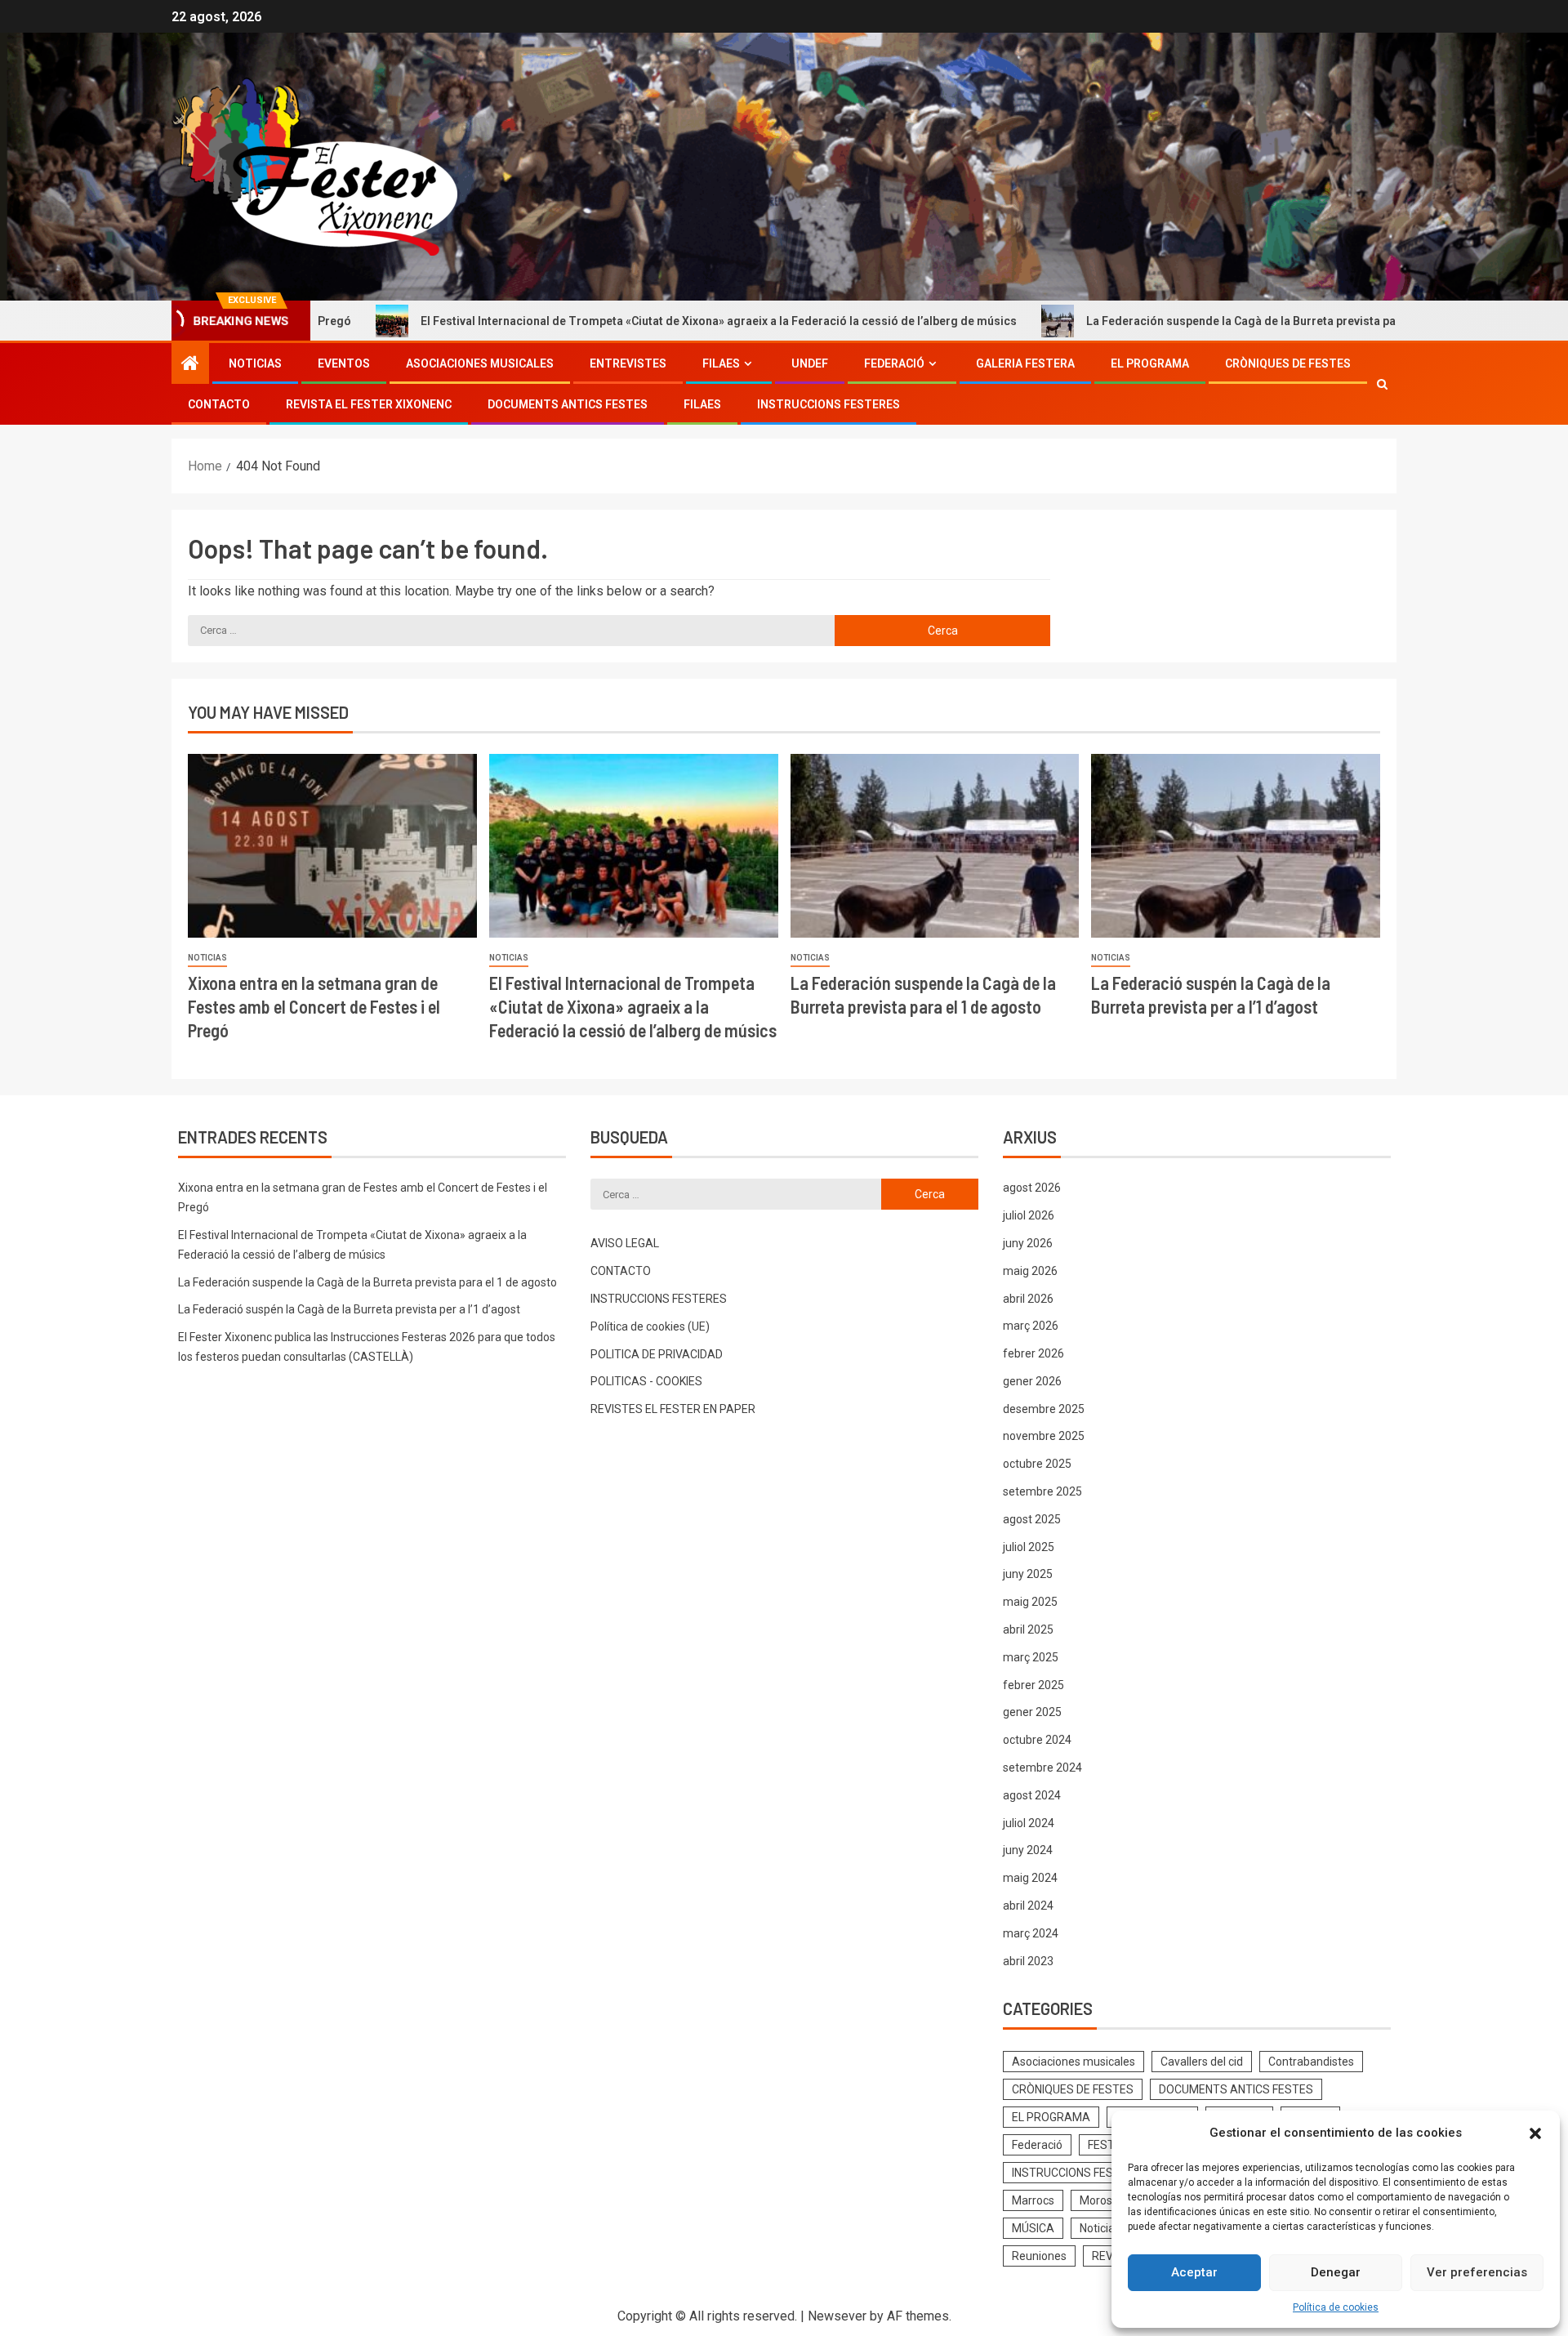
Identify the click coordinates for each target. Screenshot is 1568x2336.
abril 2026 (1028, 1299)
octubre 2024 (1037, 1740)
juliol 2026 (1029, 1215)
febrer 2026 (1033, 1353)
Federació (894, 363)
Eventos (344, 363)
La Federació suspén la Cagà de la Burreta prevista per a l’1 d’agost (349, 1309)
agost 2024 (1032, 1795)
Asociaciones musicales (480, 363)
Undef (810, 363)
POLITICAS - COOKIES (646, 1381)
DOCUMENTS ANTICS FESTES (568, 404)
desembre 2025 (1044, 1409)
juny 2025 (1028, 1574)
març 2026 (1031, 1326)
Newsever (837, 2316)
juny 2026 (1028, 1243)
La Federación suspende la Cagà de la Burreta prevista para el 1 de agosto (1169, 321)
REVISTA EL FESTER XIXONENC (369, 404)
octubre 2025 (1037, 1464)
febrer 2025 (1033, 1685)
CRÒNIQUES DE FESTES (1288, 363)
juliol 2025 (1029, 1547)
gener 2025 (1032, 1712)
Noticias (255, 363)
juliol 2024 (1029, 1823)
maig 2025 (1030, 1602)
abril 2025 (1028, 1629)
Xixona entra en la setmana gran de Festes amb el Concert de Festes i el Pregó (314, 1007)
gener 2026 (1032, 1381)
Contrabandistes (1311, 2062)
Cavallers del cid (1202, 2062)
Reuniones (1039, 2256)
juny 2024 (1028, 1850)
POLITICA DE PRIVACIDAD (657, 1354)
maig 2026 (1030, 1271)
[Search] (1382, 384)
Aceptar (1194, 2272)
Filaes (721, 363)
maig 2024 (1030, 1878)
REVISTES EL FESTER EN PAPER (673, 1409)
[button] (1535, 2133)
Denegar (1336, 2272)
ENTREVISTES (628, 363)
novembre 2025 (1044, 1436)
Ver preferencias (1477, 2272)
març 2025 (1031, 1657)
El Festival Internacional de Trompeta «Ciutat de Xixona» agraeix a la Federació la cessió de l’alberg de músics (601, 321)
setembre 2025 (1042, 1491)
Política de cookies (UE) (650, 1326)
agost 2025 (1032, 1519)
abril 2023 (1028, 1961)
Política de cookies (1336, 2307)
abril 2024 (1028, 1906)
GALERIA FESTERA (1025, 363)
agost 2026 (1032, 1188)
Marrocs (1033, 2200)
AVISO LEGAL (625, 1243)
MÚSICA (1033, 2228)
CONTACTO (219, 404)
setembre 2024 (1042, 1768)
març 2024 (1031, 1933)
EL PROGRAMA (1150, 363)
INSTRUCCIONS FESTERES (829, 404)
